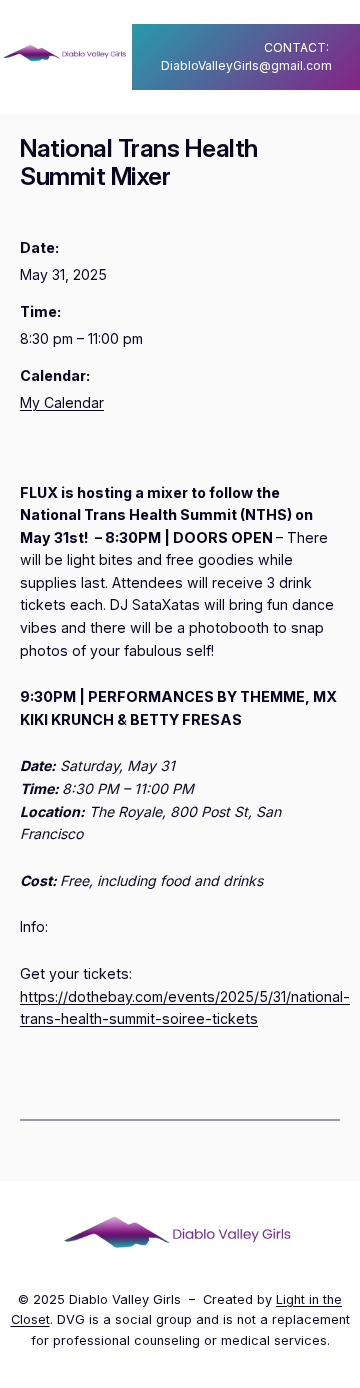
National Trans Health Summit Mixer (139, 162)
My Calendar (62, 402)
